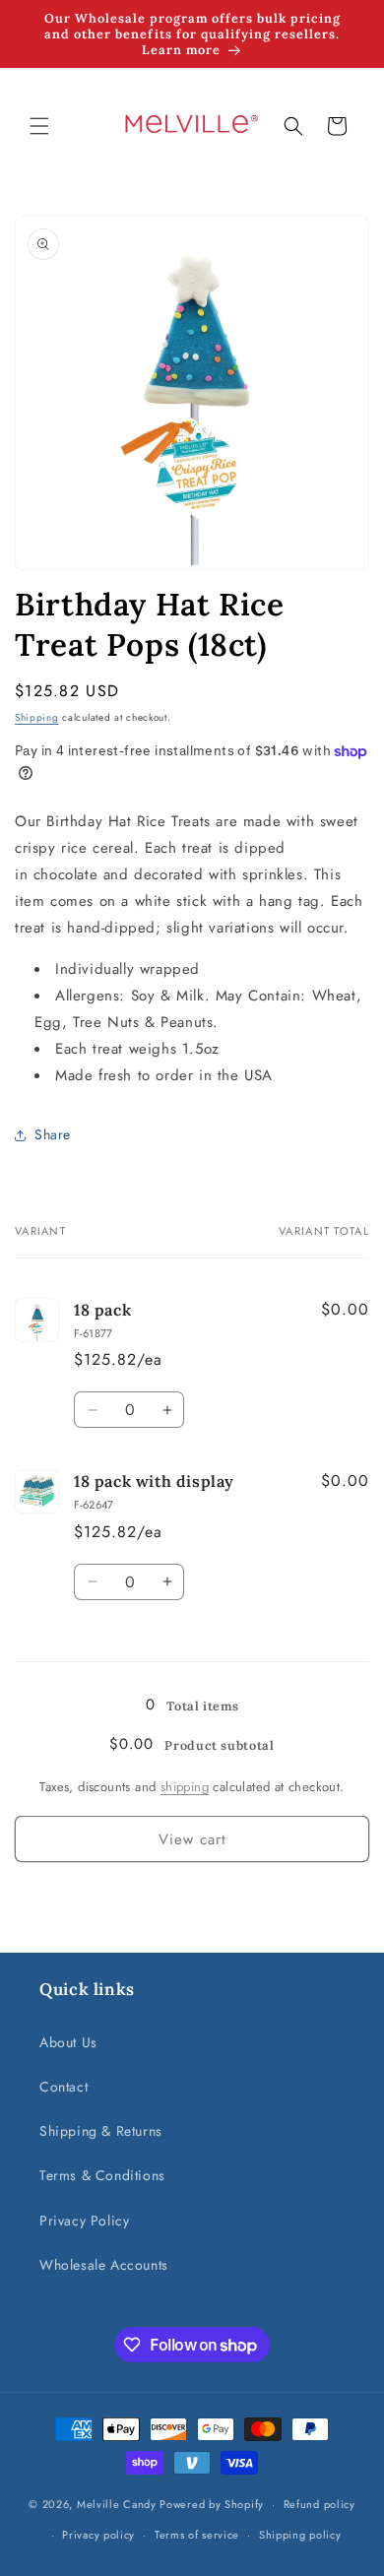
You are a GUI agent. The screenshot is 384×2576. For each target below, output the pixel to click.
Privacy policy (98, 2535)
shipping (185, 1787)
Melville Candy (117, 2504)
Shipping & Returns (101, 2131)
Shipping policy (300, 2535)
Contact (64, 2087)
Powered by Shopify (212, 2504)
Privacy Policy (84, 2221)
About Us (68, 2042)
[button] (39, 126)
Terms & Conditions (102, 2175)
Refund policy (320, 2504)
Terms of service (197, 2535)
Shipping (37, 717)
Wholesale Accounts (104, 2265)
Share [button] (53, 1134)
